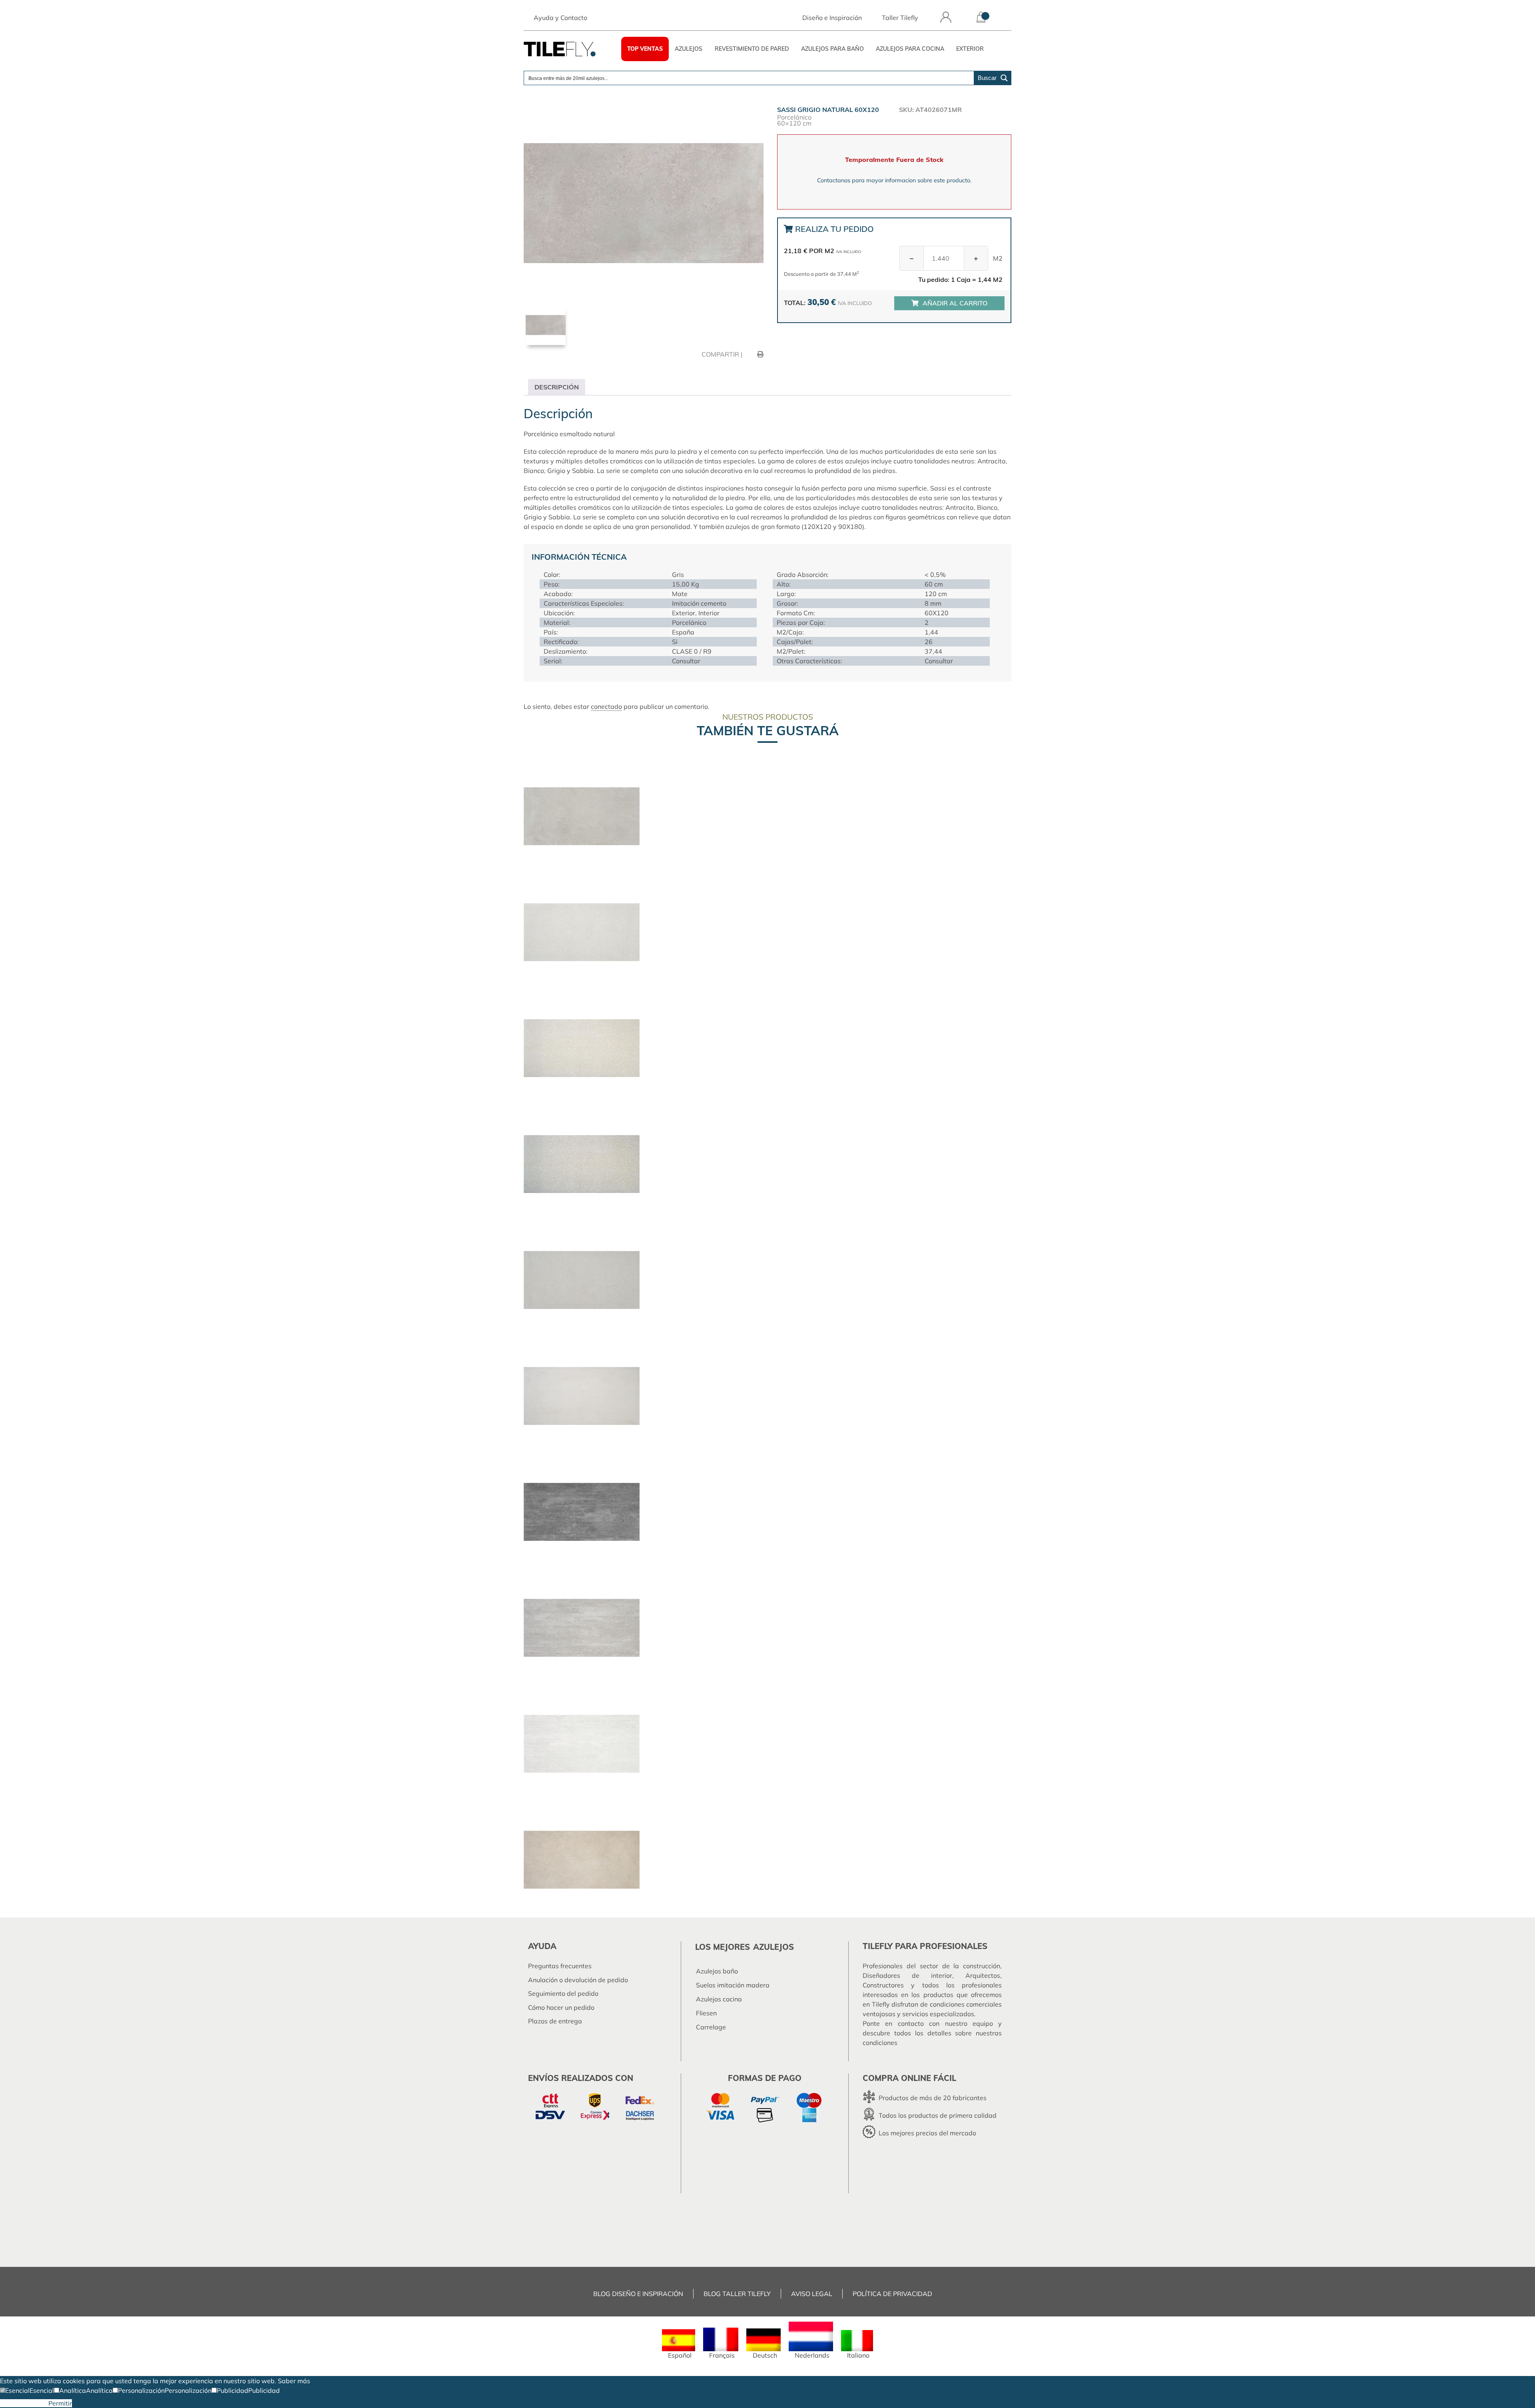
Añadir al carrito (955, 303)
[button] (15, 2390)
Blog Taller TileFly (737, 2294)
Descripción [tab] (557, 387)
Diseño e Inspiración (832, 18)
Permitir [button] (60, 2403)
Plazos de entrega (555, 2021)
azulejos (773, 1947)
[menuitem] (679, 2344)
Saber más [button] (294, 2381)
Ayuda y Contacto (560, 18)
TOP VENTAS (645, 49)
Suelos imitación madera (733, 1985)
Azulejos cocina (719, 1999)
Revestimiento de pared (752, 49)
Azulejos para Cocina (910, 49)
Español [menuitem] (680, 2355)
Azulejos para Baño (832, 49)
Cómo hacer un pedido (561, 2007)
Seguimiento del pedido (563, 1993)
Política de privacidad (892, 2294)
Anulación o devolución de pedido (578, 1980)
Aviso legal (812, 2294)
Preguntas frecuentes (560, 1966)
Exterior (970, 49)
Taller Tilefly (900, 18)
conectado (606, 706)
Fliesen (706, 2013)
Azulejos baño (717, 1971)
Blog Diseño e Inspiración (638, 2294)
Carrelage (711, 2027)
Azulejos (689, 49)
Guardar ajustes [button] (24, 2403)
